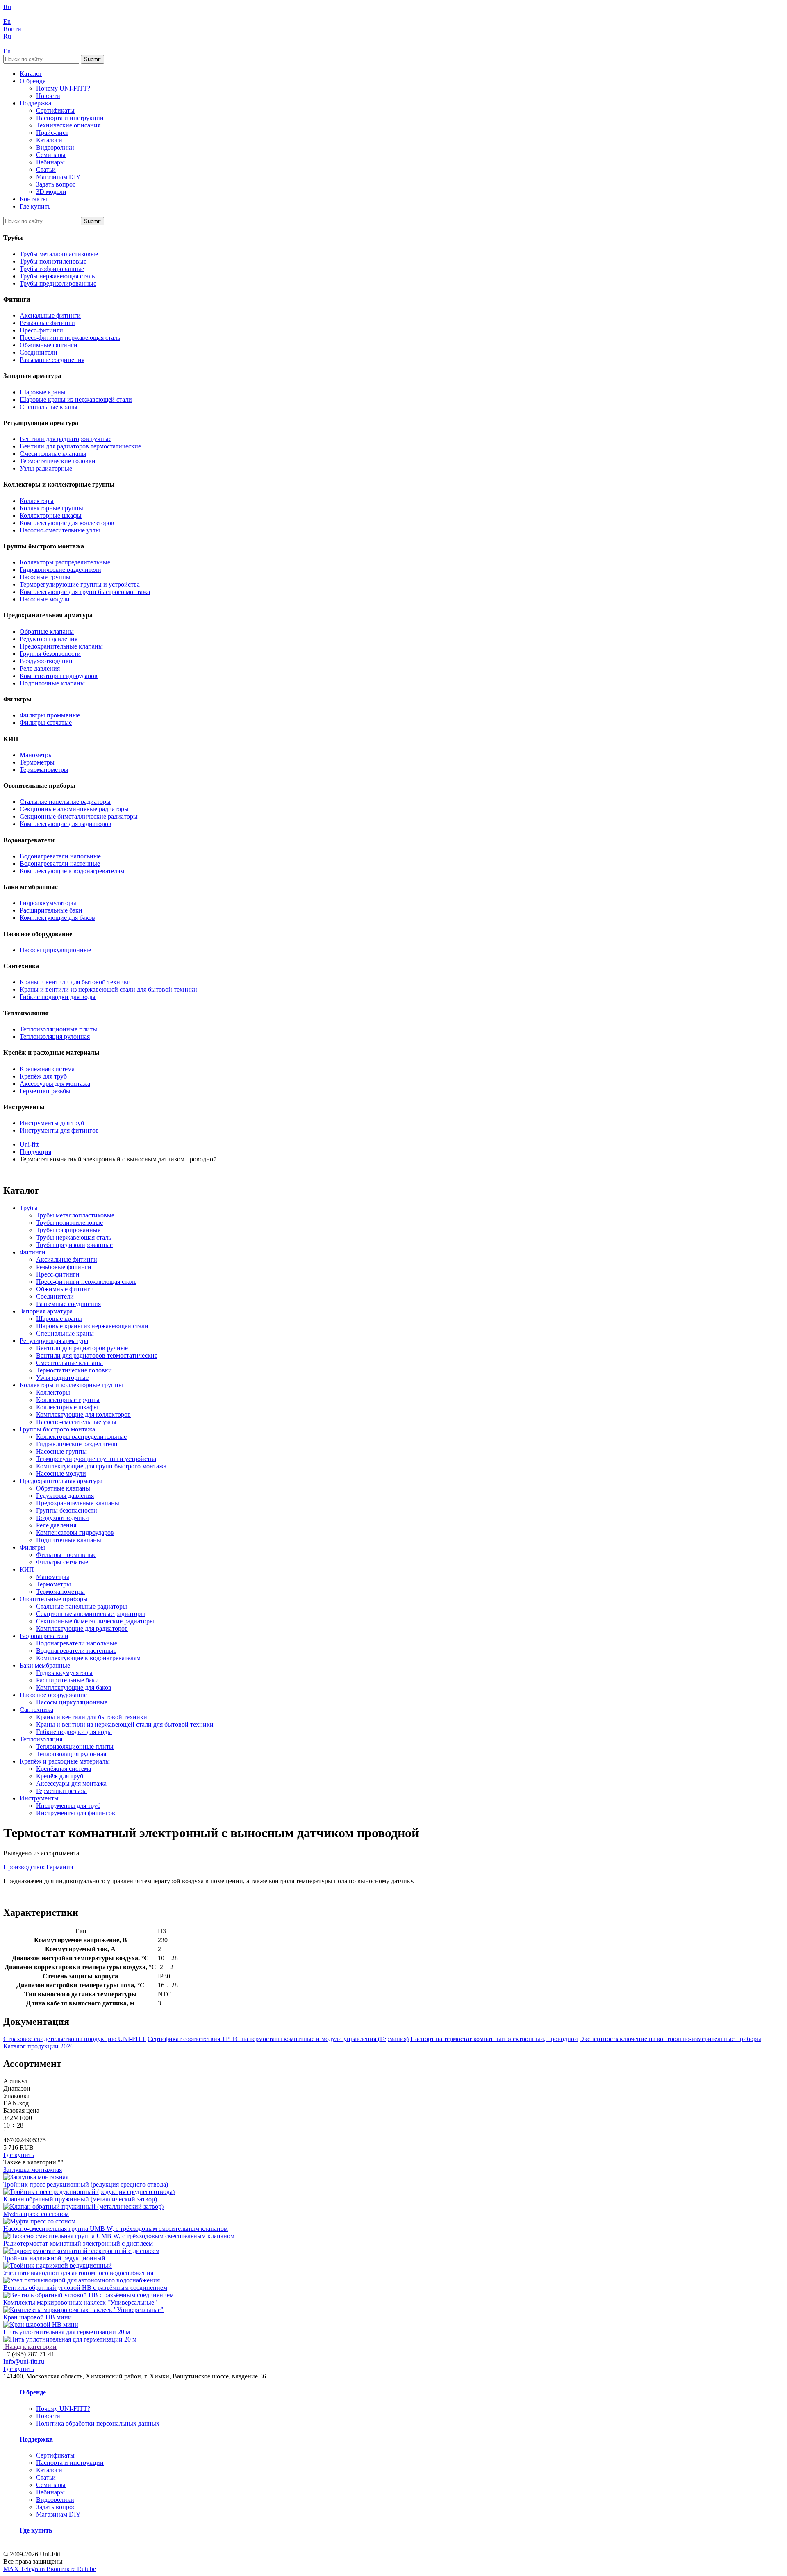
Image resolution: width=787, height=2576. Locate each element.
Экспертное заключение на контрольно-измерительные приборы (670, 2039)
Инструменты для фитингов (59, 1130)
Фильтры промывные (50, 715)
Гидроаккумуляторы (48, 903)
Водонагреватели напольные (60, 856)
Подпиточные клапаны (52, 683)
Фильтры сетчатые (46, 723)
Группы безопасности (50, 654)
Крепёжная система (47, 1069)
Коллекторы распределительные (65, 562)
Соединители (39, 352)
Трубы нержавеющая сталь (57, 276)
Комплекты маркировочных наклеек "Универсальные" (80, 2302)
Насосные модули (45, 599)
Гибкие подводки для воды (58, 997)
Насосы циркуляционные (55, 950)
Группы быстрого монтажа (57, 1429)
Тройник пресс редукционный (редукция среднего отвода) (86, 2184)
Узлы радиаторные (46, 468)
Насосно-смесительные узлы (60, 530)
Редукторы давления (49, 639)
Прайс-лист (52, 133)
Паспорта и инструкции (70, 118)
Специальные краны (49, 407)
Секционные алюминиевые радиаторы (74, 809)
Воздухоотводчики (46, 661)
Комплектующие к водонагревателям (72, 871)
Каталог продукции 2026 (38, 2046)
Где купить (35, 206)
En (7, 22)
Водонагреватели (44, 1636)
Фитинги (33, 1252)
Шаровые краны (43, 392)
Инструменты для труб (52, 1123)
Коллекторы (37, 501)
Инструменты (39, 1798)
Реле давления (40, 668)
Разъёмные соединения (52, 360)
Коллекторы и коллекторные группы (71, 1385)
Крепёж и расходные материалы (65, 1761)
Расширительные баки (51, 910)
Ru (7, 7)
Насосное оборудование (53, 1695)
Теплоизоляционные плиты (58, 1029)
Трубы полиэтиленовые (53, 261)
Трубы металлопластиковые (59, 254)
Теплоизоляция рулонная (55, 1037)
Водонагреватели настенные (60, 864)
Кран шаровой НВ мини (38, 2317)
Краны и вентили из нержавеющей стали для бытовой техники (108, 989)
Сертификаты (55, 110)
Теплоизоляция (41, 1739)
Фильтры (32, 1547)
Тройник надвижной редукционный (54, 2258)
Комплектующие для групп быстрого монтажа (85, 592)
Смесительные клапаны (53, 454)
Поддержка (35, 103)
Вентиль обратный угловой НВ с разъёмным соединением (85, 2288)
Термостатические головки (58, 461)
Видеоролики (55, 147)
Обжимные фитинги (49, 345)
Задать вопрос (56, 184)
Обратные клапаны (47, 631)
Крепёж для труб (43, 1076)
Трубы (29, 1208)
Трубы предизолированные (58, 283)
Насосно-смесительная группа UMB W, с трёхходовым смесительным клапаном (116, 2229)
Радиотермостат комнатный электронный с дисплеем (78, 2243)
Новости (48, 96)
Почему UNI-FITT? (63, 88)
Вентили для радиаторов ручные (66, 439)
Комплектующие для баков (57, 918)
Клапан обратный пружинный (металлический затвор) (80, 2199)
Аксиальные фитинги (50, 315)
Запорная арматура (46, 1311)
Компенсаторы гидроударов (59, 676)
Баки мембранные (45, 1665)
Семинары (51, 155)
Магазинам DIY (58, 177)
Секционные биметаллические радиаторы (79, 816)
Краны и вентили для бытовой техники (75, 982)
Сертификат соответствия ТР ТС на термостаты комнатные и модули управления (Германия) (278, 2039)
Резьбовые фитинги (47, 323)
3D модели (51, 192)
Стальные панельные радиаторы (65, 802)
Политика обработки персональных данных (98, 2423)
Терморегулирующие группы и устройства (80, 584)
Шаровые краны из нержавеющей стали (76, 399)
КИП (27, 1569)
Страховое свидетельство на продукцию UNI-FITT (75, 2039)
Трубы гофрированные (52, 269)
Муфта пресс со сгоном (36, 2214)
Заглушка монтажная (33, 2170)
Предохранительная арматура (61, 1481)
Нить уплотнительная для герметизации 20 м (67, 2332)
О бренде (33, 81)
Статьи (46, 170)
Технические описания (68, 125)
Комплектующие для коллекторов (67, 523)
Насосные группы (45, 577)
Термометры (37, 762)
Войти (12, 29)
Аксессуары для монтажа (55, 1084)
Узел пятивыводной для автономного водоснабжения (78, 2273)
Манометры (36, 755)
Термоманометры (44, 770)
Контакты (33, 199)
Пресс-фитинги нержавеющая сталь (70, 338)
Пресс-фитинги (41, 330)
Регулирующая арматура (54, 1341)
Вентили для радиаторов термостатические (80, 446)
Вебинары (50, 162)
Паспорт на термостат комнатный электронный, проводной (494, 2039)
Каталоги (49, 140)
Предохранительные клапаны (61, 646)
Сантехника (36, 1710)
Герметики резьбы (45, 1091)
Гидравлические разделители (60, 570)
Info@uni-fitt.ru (24, 2361)
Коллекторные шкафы (51, 515)
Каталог (31, 74)
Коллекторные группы (51, 508)
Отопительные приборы (54, 1599)
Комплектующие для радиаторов (66, 824)
